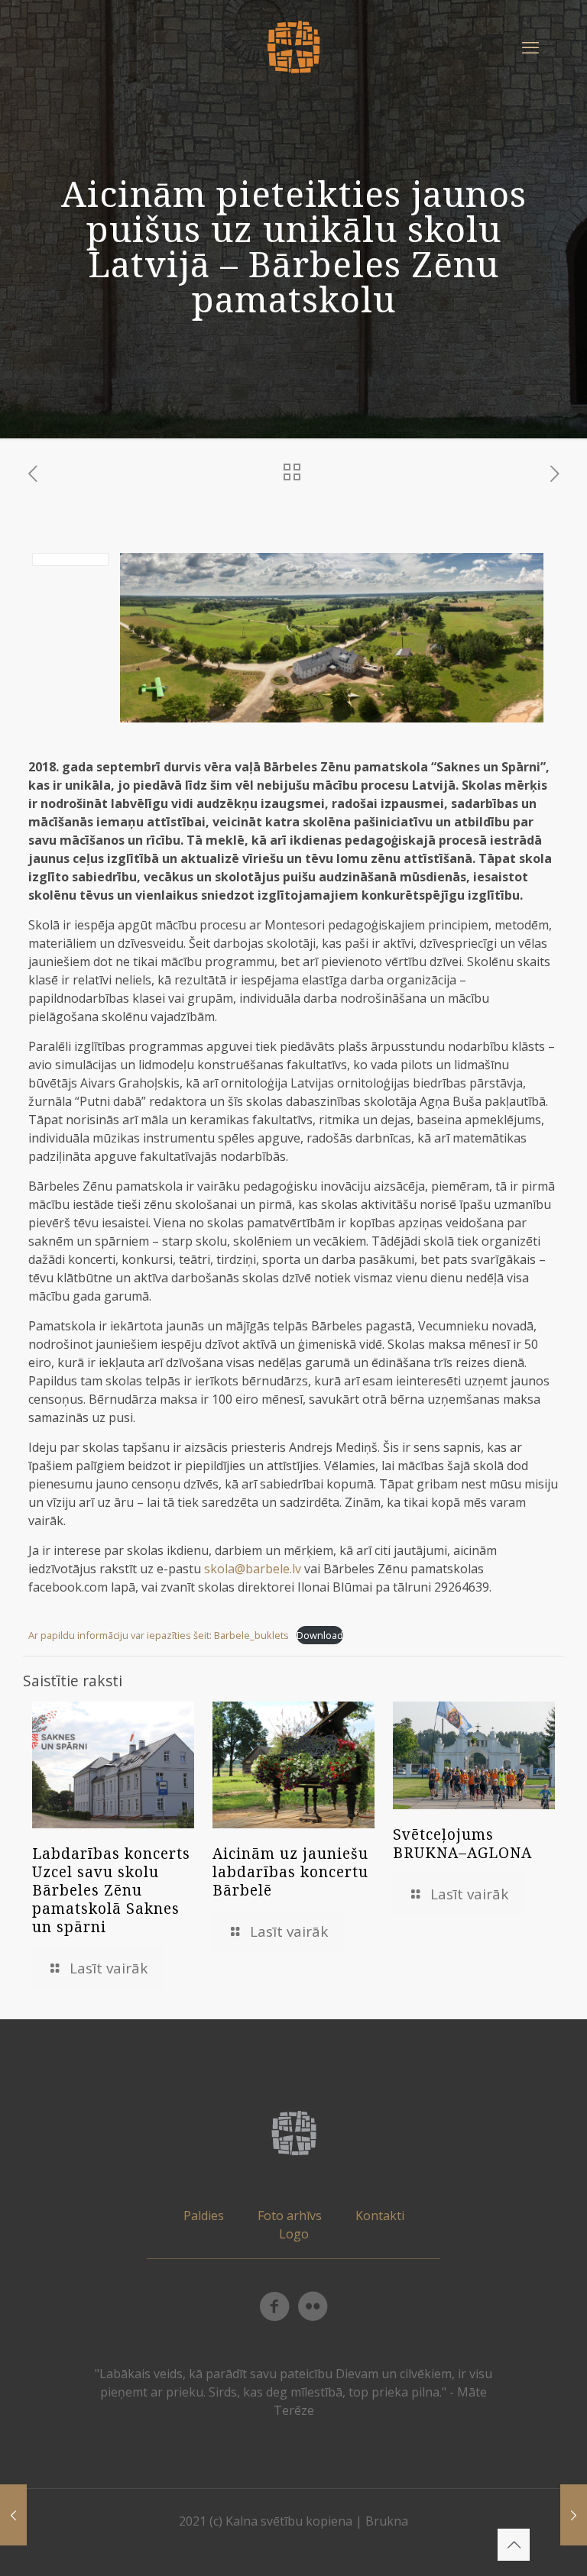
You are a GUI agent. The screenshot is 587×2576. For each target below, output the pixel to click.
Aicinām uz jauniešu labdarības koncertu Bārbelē (290, 1872)
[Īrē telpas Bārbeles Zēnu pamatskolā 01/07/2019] (574, 2515)
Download (320, 1635)
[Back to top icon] (514, 2545)
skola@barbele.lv (253, 1569)
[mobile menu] (530, 47)
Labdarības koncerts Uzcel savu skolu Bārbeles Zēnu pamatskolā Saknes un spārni (111, 1890)
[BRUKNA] (293, 46)
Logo (294, 2234)
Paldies (204, 2216)
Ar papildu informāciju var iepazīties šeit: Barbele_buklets (159, 1635)
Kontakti (380, 2216)
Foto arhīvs (290, 2216)
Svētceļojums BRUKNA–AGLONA (462, 1844)
